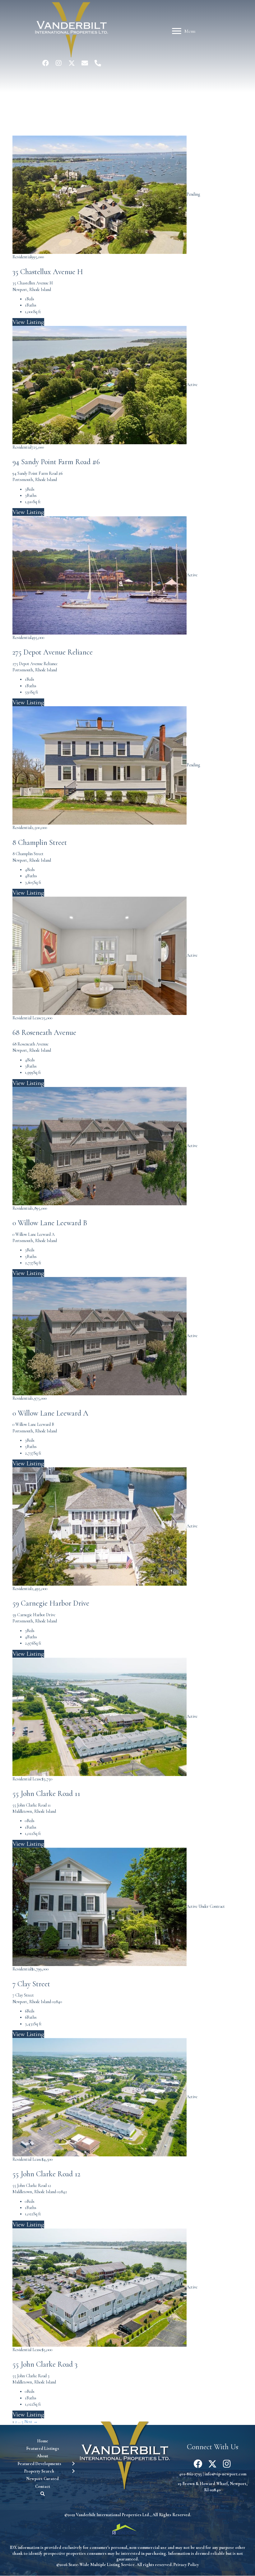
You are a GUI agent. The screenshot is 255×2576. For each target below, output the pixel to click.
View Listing (28, 322)
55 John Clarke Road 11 (46, 1794)
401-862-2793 (190, 2474)
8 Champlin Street (40, 843)
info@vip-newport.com (225, 2474)
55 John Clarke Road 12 (46, 2174)
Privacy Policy (186, 2565)
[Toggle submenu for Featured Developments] (73, 2464)
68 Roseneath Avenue (44, 1033)
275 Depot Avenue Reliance (53, 652)
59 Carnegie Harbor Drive (51, 1603)
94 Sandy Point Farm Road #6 (56, 462)
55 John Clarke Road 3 (45, 2364)
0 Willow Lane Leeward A (50, 1413)
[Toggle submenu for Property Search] (73, 2471)
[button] (45, 63)
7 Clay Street (31, 1984)
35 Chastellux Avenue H (48, 272)
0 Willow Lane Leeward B (50, 1223)
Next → (31, 2422)
